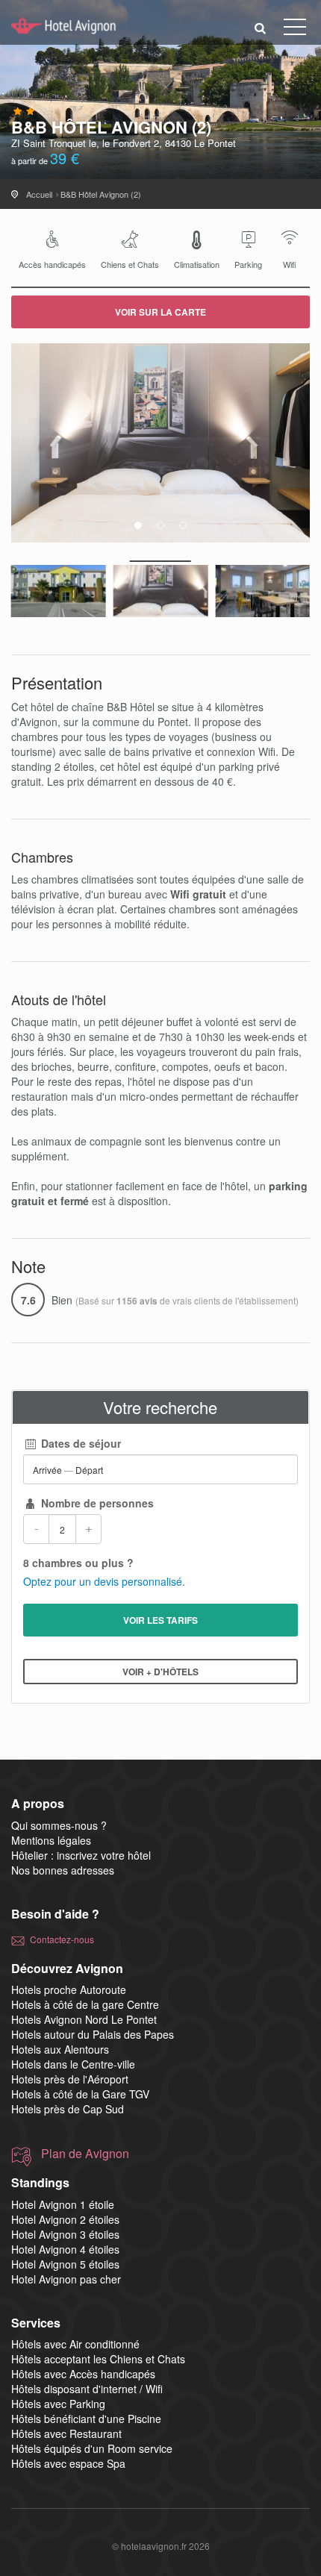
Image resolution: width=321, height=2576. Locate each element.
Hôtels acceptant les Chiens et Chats (98, 2359)
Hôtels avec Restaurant (66, 2433)
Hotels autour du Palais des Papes (93, 2034)
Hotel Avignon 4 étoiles (65, 2249)
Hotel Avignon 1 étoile (63, 2204)
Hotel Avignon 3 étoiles (65, 2234)
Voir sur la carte (160, 312)
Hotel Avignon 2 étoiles (65, 2219)
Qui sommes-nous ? (59, 1825)
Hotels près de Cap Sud (68, 2109)
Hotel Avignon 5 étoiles (65, 2264)
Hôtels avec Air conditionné (75, 2344)
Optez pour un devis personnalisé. (104, 1581)
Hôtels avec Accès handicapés (83, 2374)
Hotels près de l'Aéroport (70, 2079)
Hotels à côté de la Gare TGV (80, 2094)
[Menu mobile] (295, 30)
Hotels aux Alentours (60, 2049)
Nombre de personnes (96, 1503)
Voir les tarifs (160, 1620)
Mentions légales (51, 1840)
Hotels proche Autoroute (69, 1989)
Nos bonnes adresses (63, 1870)
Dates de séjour (80, 1443)
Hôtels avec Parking (58, 2404)
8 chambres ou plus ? (78, 1563)
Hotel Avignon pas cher (66, 2279)
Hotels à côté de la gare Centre (85, 2004)
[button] (261, 27)
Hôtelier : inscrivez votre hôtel (81, 1855)
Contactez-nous (62, 1939)
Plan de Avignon (85, 2154)
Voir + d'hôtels (160, 1672)
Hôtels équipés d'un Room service (92, 2448)
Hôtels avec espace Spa (68, 2463)
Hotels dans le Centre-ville (73, 2064)
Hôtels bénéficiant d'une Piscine (86, 2419)
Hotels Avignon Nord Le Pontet (84, 2019)
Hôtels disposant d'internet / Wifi (87, 2389)
